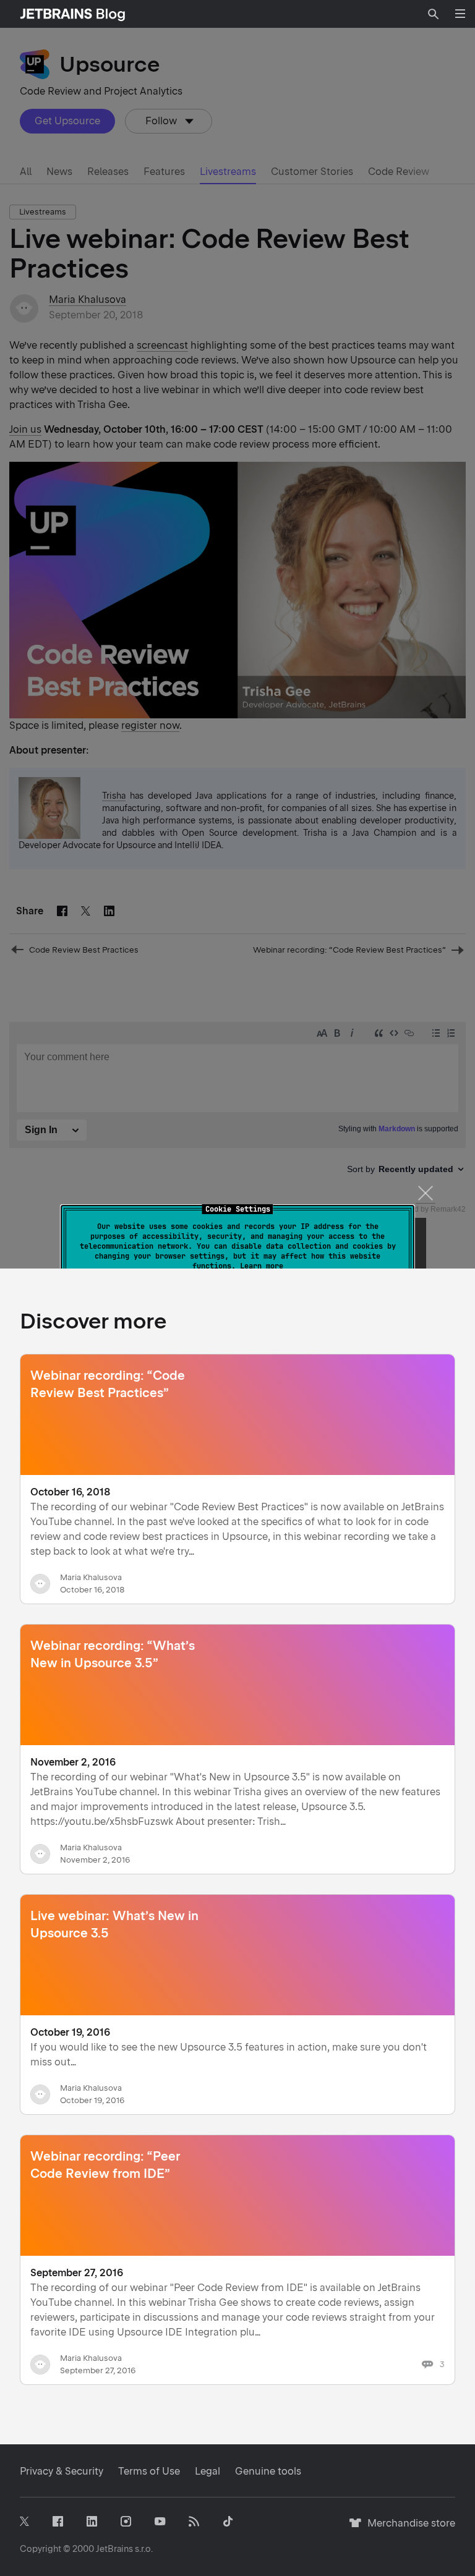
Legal (208, 2471)
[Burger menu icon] (460, 14)
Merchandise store (408, 2529)
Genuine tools (268, 2471)
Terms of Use (149, 2471)
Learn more (262, 1266)
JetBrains (114, 2549)
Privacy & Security (62, 2471)
